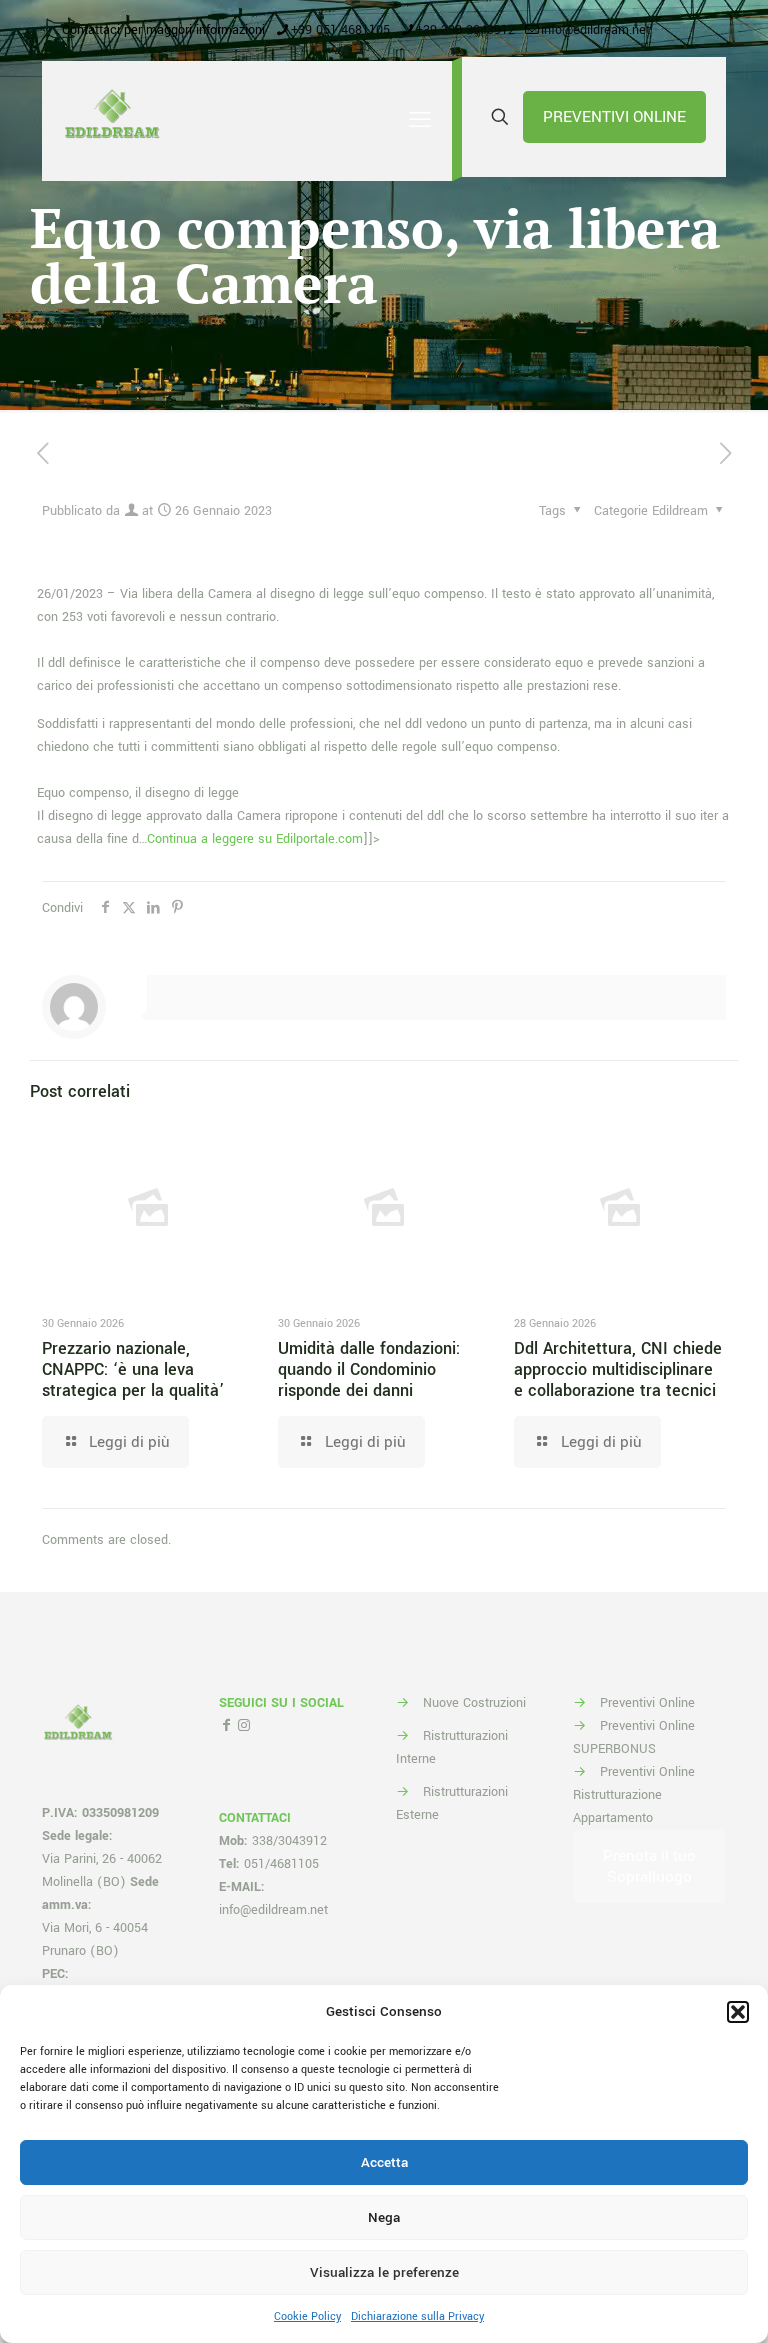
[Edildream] (112, 121)
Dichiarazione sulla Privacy (417, 2316)
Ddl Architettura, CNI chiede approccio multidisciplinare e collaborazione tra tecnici (618, 1369)
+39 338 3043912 (465, 30)
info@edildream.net (595, 30)
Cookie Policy (307, 2316)
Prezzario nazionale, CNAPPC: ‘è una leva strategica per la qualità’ (133, 1369)
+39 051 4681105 (340, 30)
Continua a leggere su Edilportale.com (255, 839)
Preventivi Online (647, 1703)
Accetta (384, 2162)
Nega (384, 2217)
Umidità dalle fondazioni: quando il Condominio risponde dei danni (369, 1369)
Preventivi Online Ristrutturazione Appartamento (634, 1795)
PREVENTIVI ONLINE (614, 117)
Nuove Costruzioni (474, 1703)
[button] (738, 2012)
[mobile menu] (420, 121)
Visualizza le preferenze (384, 2272)
